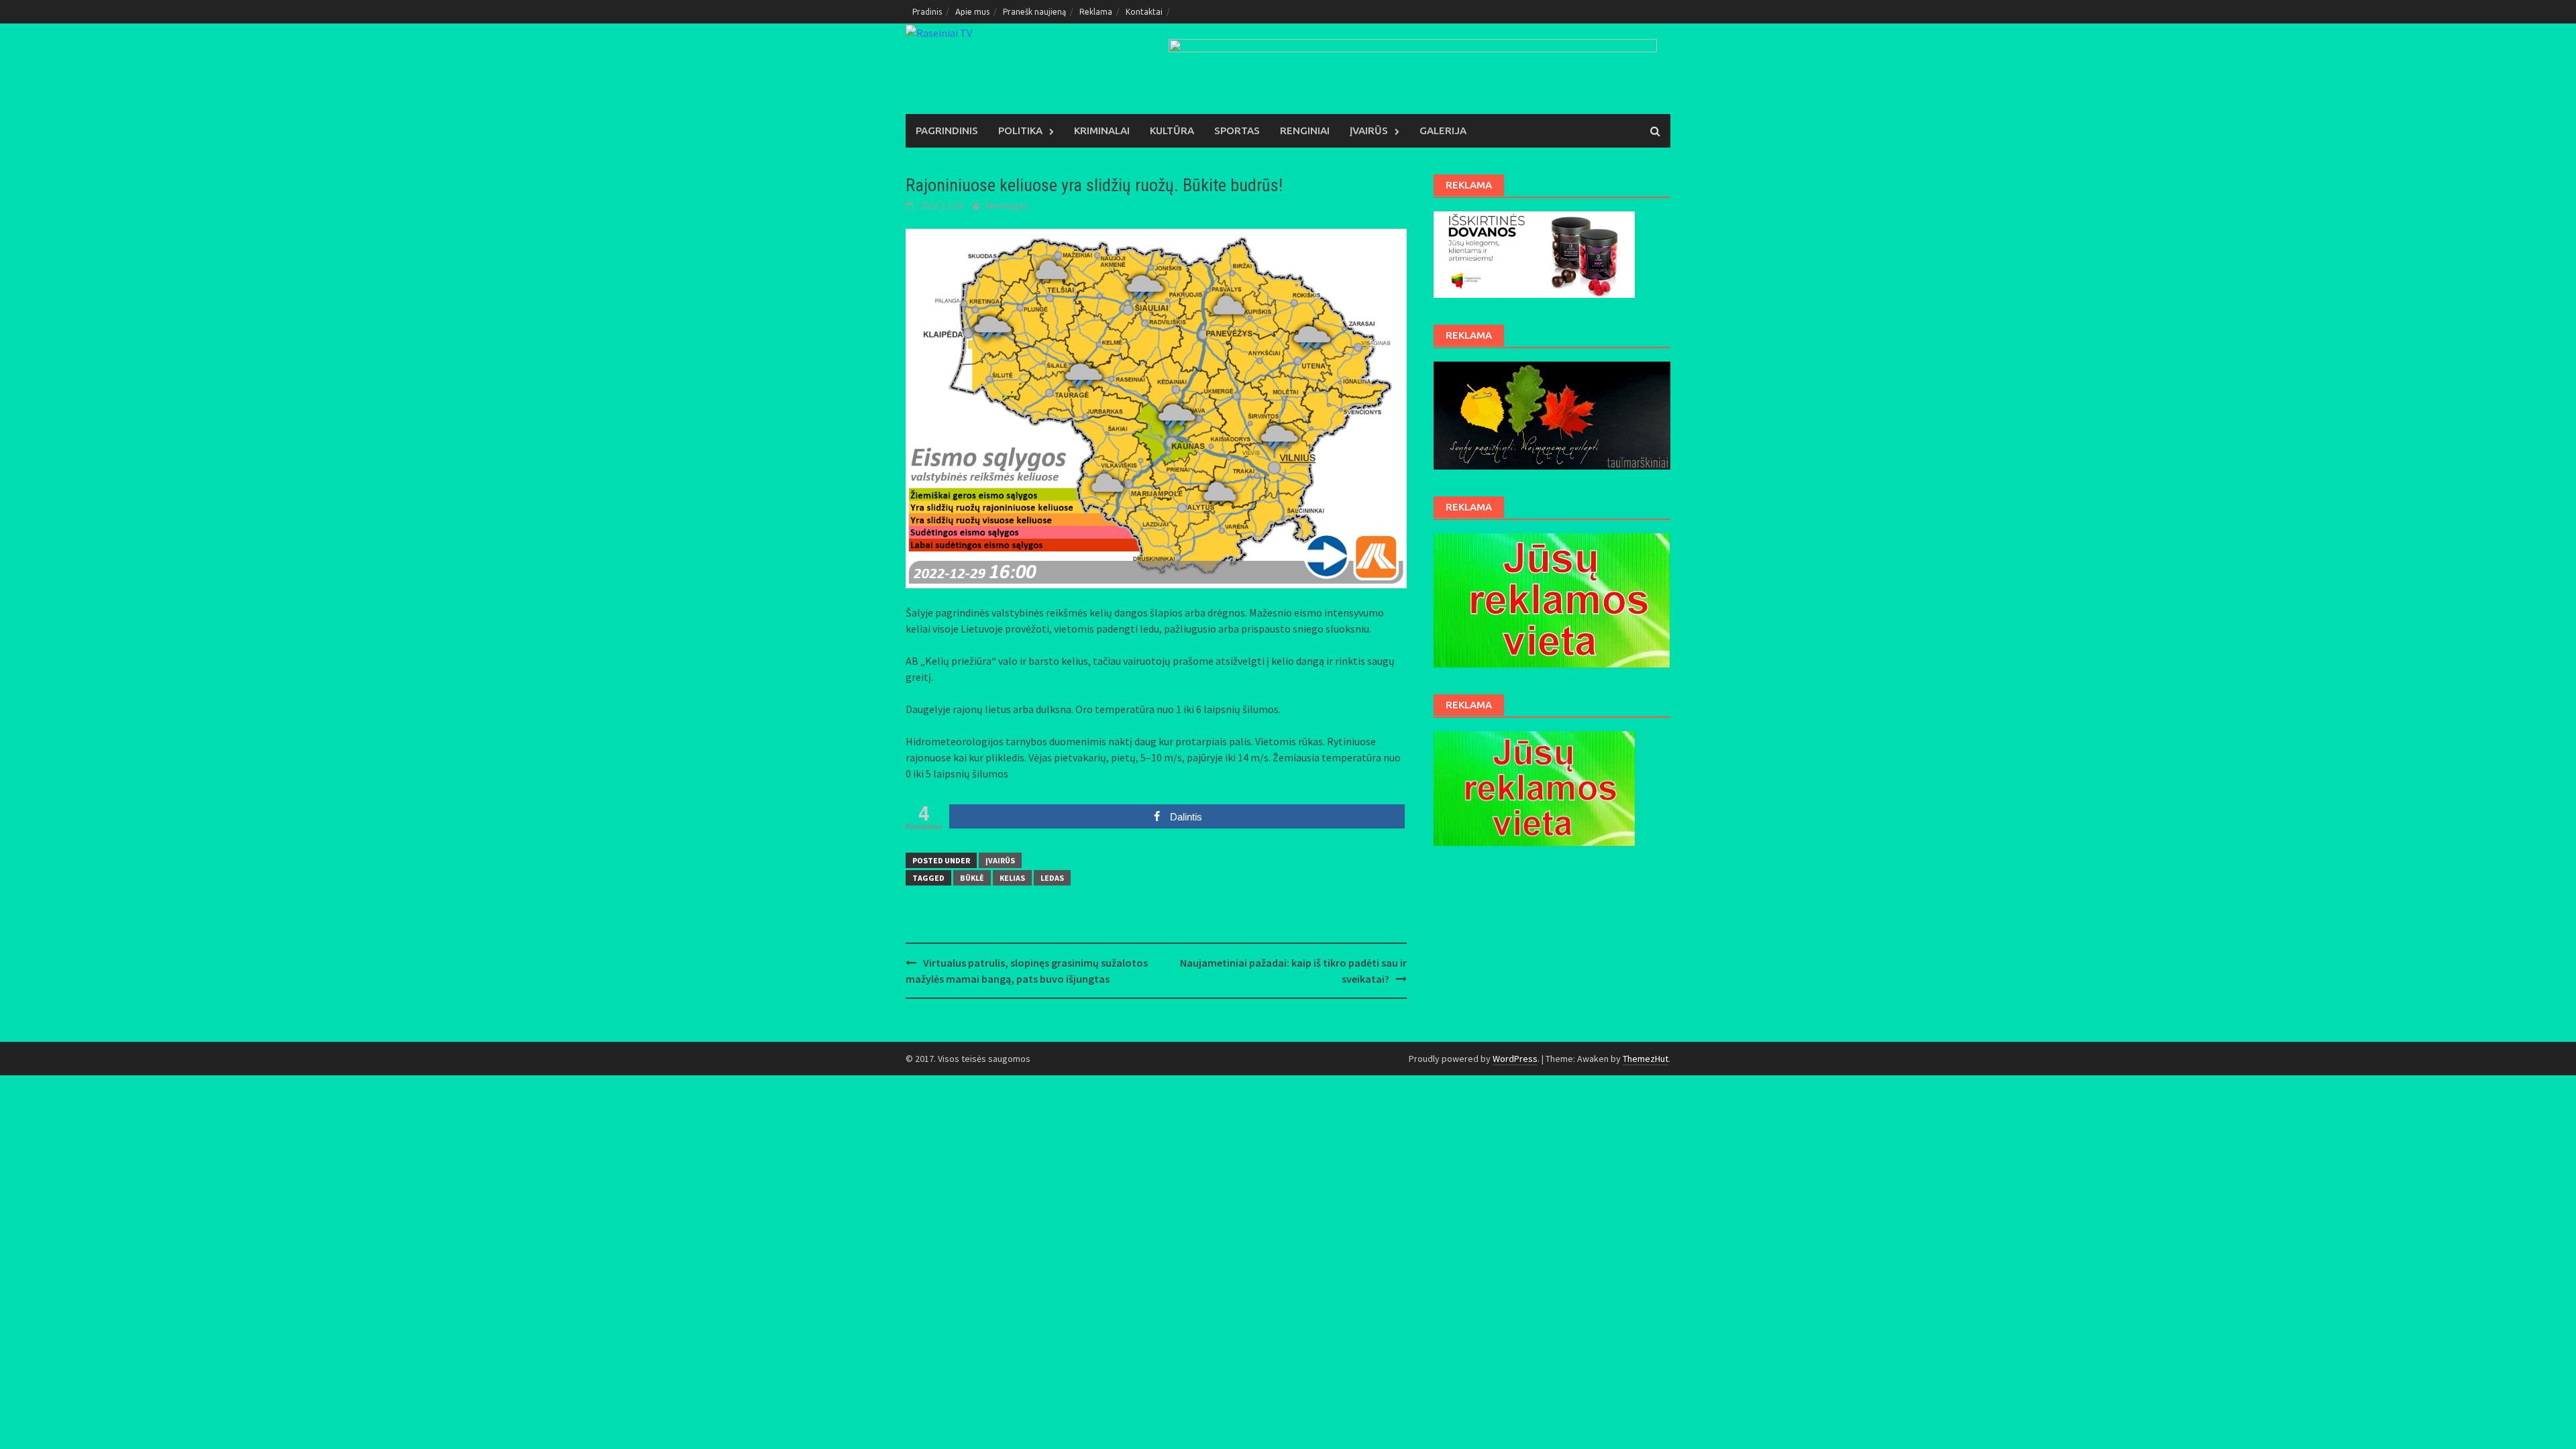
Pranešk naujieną (1034, 12)
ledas (1052, 878)
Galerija (1443, 130)
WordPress (1515, 1059)
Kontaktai (1144, 12)
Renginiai (1305, 130)
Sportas (1237, 130)
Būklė (972, 878)
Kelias (1012, 878)
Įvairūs (1369, 130)
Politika (1020, 130)
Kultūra (1172, 130)
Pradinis (927, 12)
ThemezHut (1646, 1059)
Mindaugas (1007, 205)
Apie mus (972, 12)
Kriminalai (1102, 130)
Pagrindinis (947, 130)
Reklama (1096, 12)
